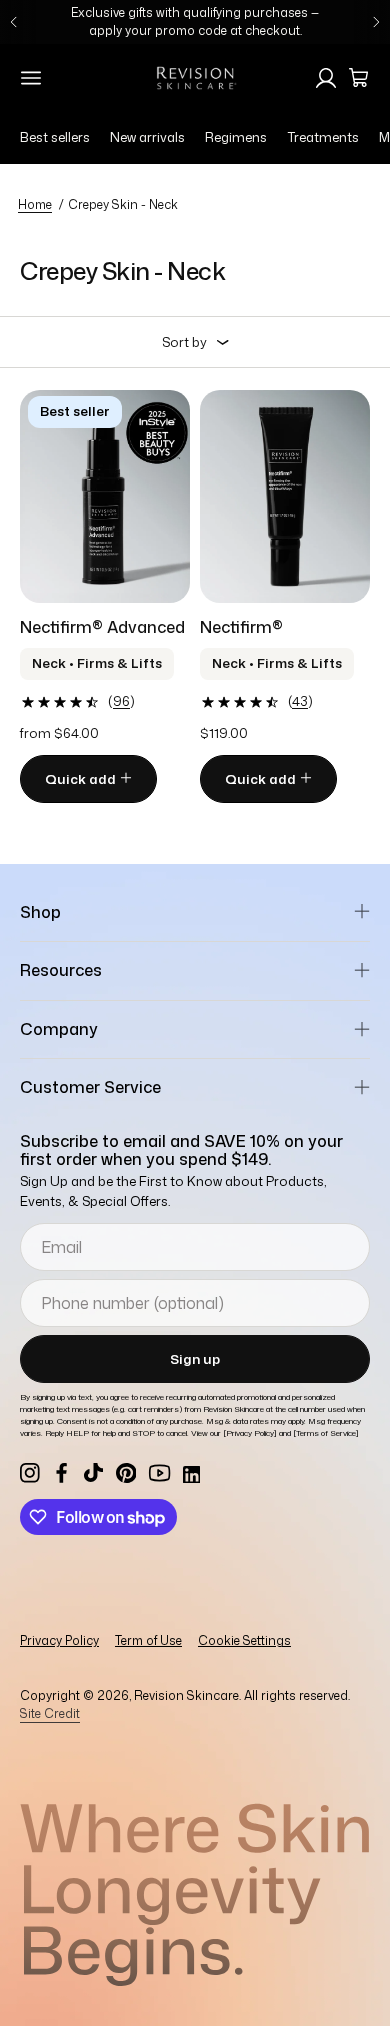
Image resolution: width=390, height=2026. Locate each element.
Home (35, 204)
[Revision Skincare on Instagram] (30, 1473)
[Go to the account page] (326, 78)
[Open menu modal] (31, 78)
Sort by (184, 342)
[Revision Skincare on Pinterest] (126, 1473)
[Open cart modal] (359, 78)
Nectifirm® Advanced (102, 627)
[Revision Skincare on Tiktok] (94, 1473)
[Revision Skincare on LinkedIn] (190, 1473)
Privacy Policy (59, 1640)
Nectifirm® (241, 627)
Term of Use (148, 1640)
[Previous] (14, 22)
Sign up (195, 1359)
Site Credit (50, 1713)
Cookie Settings (244, 1640)
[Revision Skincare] (195, 78)
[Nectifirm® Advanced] (105, 496)
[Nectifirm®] (285, 496)
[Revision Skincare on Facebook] (62, 1473)
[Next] (376, 22)
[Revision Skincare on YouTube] (160, 1473)
